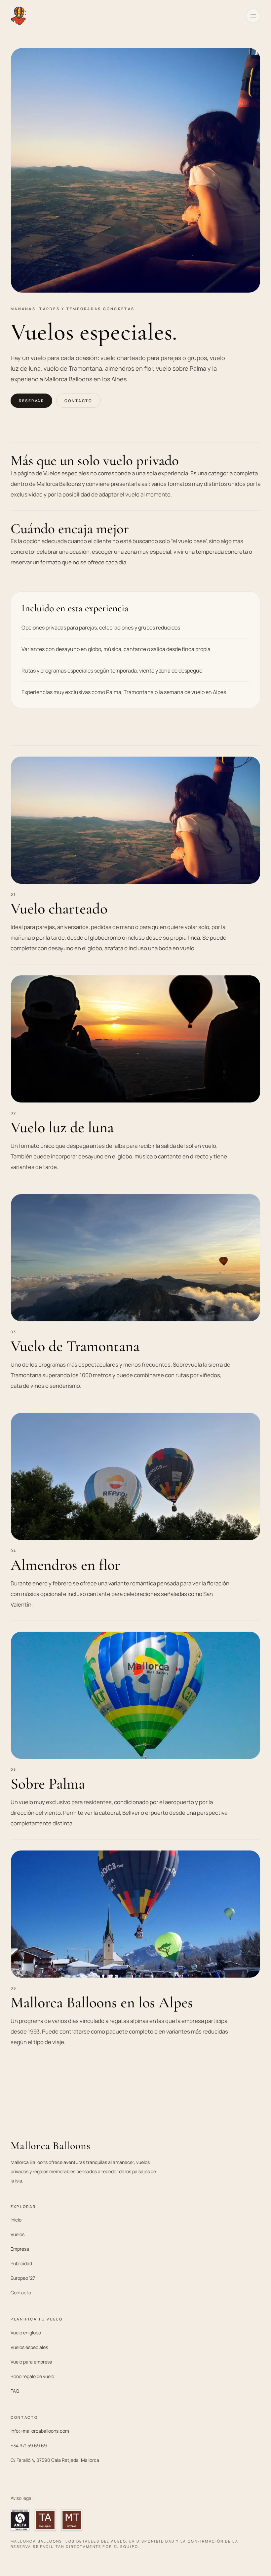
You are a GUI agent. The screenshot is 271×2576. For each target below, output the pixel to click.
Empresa (20, 2249)
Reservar (31, 401)
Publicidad (21, 2263)
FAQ (15, 2391)
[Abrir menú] (253, 16)
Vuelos (18, 2234)
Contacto (78, 401)
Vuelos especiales (29, 2347)
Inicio (16, 2220)
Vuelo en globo (26, 2333)
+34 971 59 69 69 (29, 2445)
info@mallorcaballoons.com (40, 2431)
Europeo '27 (23, 2278)
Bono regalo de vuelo (32, 2376)
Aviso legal (21, 2498)
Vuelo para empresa (31, 2362)
